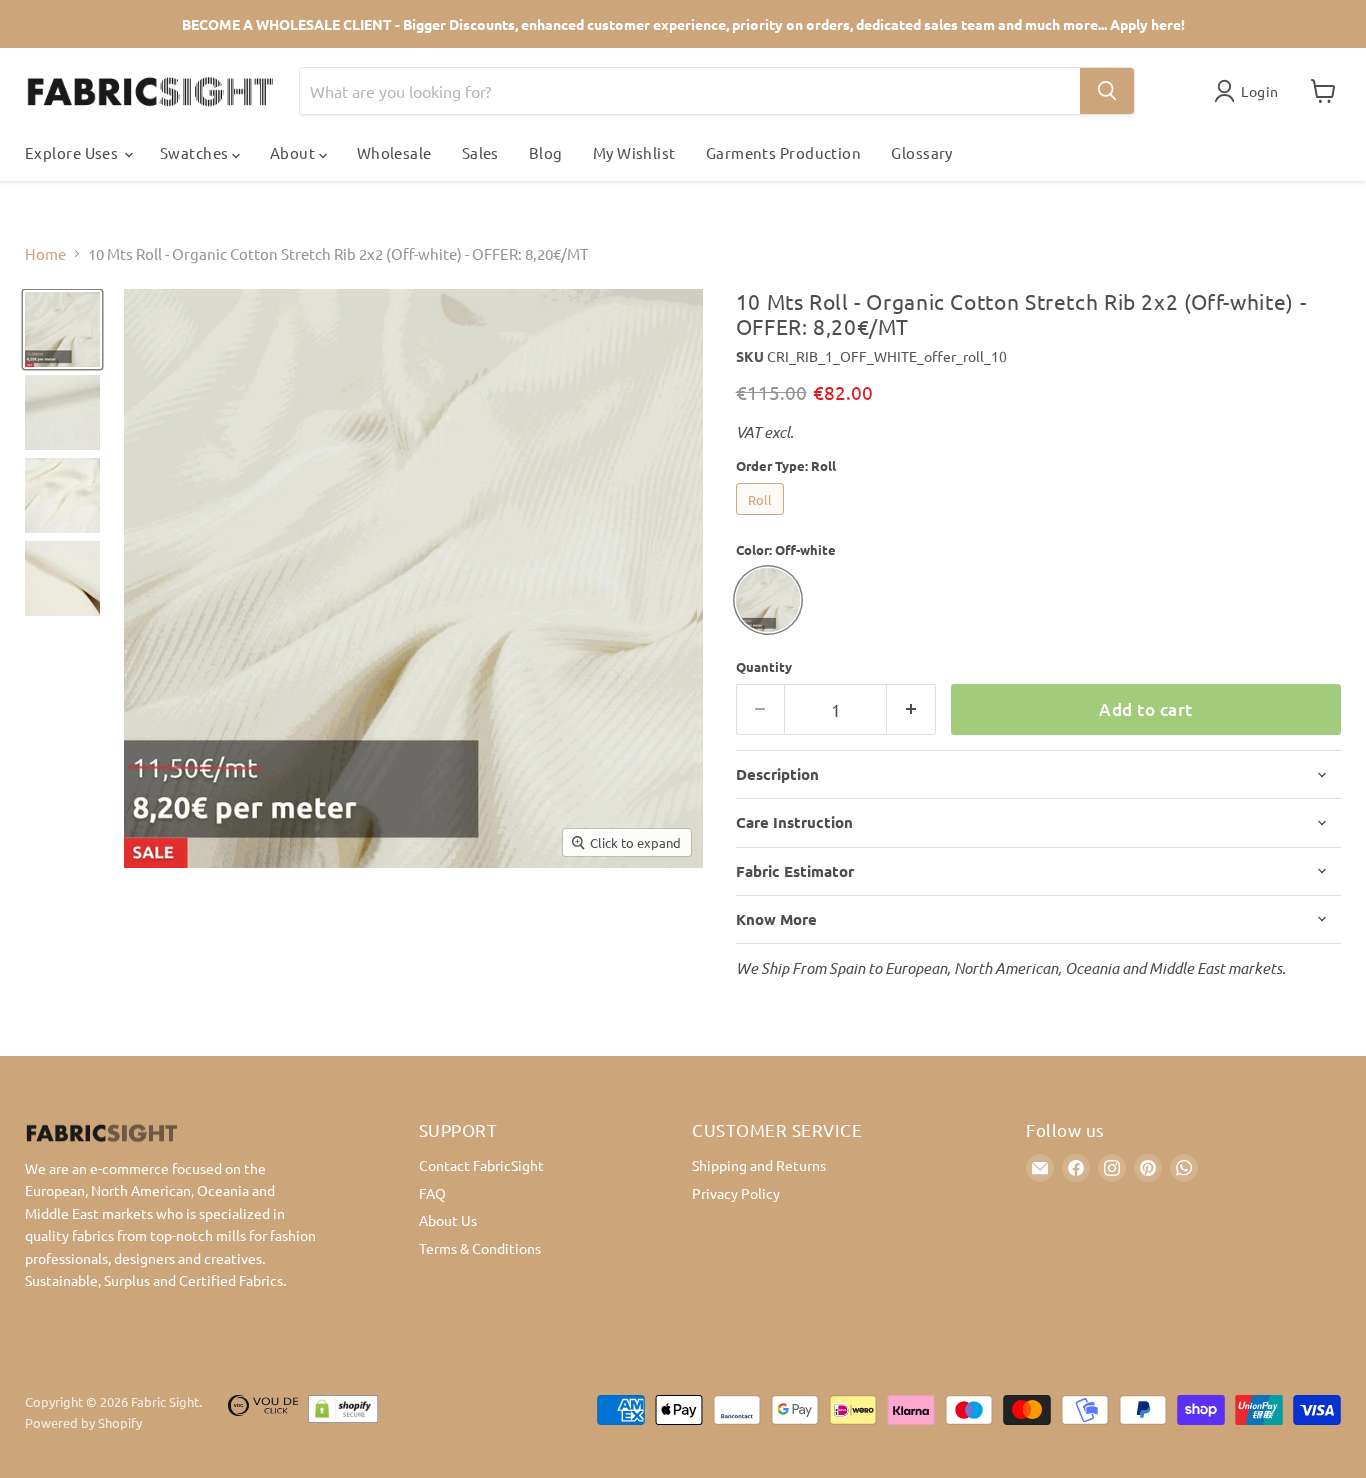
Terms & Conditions (480, 1248)
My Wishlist (634, 152)
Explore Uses (73, 152)
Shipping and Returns (759, 1165)
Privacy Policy (736, 1193)
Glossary (922, 152)
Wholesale (394, 152)
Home (45, 253)
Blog (546, 152)
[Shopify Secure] (343, 1413)
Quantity (764, 666)
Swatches (196, 152)
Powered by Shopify (83, 1422)
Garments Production (784, 152)
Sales (480, 152)
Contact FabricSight (481, 1165)
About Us (448, 1220)
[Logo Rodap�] (263, 1413)
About (294, 152)
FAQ (432, 1193)
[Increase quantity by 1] (911, 709)
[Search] (1107, 91)
